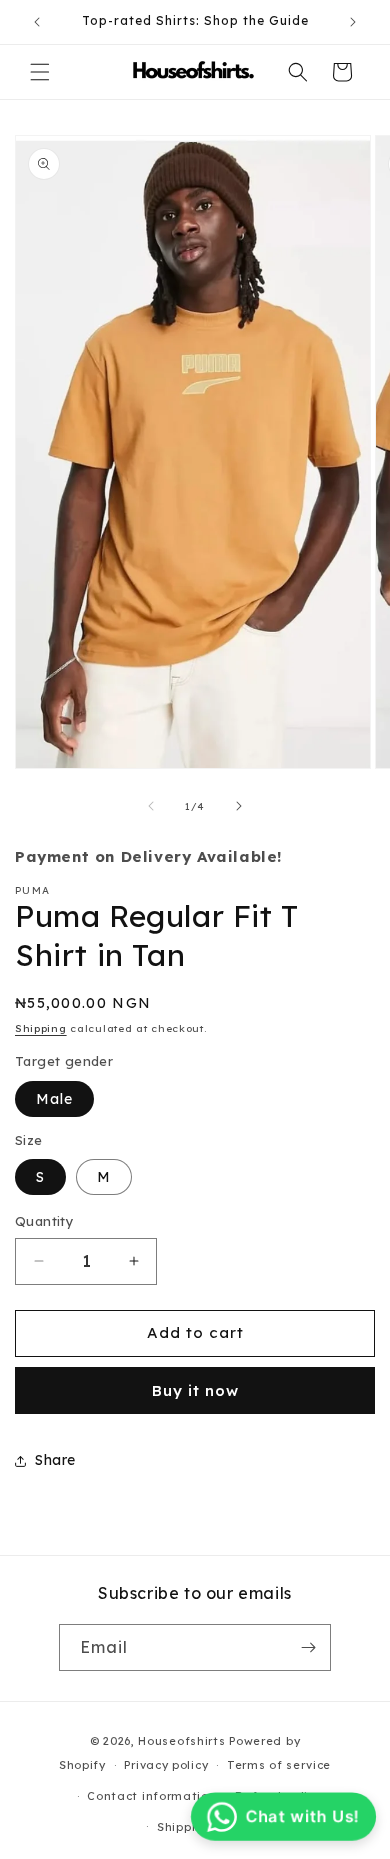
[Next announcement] (353, 22)
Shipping (41, 1028)
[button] (40, 72)
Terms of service (279, 1765)
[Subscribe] (308, 1647)
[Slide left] (151, 806)
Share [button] (55, 1460)
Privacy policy (166, 1765)
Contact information (151, 1796)
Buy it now (195, 1390)
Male (54, 1099)
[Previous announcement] (37, 22)
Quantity (44, 1221)
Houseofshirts (181, 1741)
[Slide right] (239, 806)
